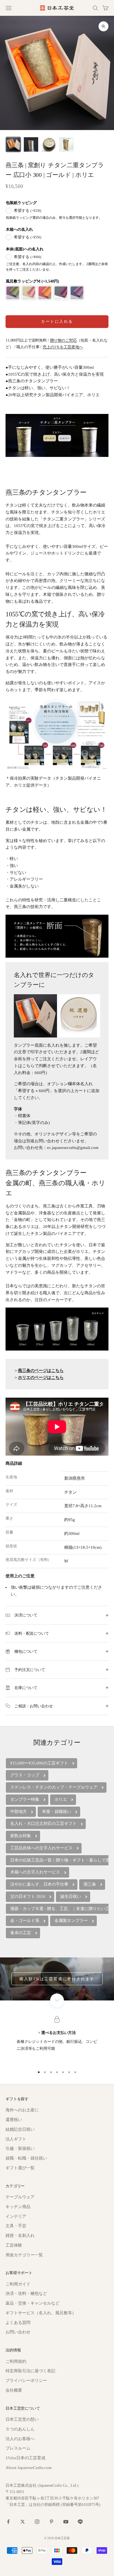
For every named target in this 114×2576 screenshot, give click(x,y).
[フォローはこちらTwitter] (23, 2522)
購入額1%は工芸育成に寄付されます (57, 1979)
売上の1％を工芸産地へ (63, 347)
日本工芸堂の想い (22, 2419)
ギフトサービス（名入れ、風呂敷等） (41, 2313)
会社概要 (14, 2390)
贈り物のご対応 (64, 340)
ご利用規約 (16, 2361)
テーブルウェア (20, 2197)
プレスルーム (18, 2448)
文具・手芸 (16, 2226)
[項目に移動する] (13, 144)
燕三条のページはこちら (41, 1370)
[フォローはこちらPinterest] (51, 2522)
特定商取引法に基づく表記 (30, 2371)
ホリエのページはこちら (41, 1377)
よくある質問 (18, 2323)
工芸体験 (14, 2245)
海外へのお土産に (22, 2110)
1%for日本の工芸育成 (25, 2458)
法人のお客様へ (20, 2439)
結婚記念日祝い (20, 2129)
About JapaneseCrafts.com (29, 2468)
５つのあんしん (20, 2429)
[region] (57, 2041)
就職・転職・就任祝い (26, 2158)
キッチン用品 (18, 2207)
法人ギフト (16, 2139)
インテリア (16, 2216)
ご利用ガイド (18, 2284)
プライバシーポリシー (26, 2381)
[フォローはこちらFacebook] (8, 2522)
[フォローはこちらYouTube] (66, 2522)
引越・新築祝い (20, 2148)
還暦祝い (14, 2120)
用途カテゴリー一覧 (24, 2255)
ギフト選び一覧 (20, 2168)
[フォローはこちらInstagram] (37, 2522)
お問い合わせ (18, 2332)
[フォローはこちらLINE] (80, 2522)
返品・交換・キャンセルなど (33, 2303)
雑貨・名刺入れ (20, 2236)
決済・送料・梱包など (26, 2293)
